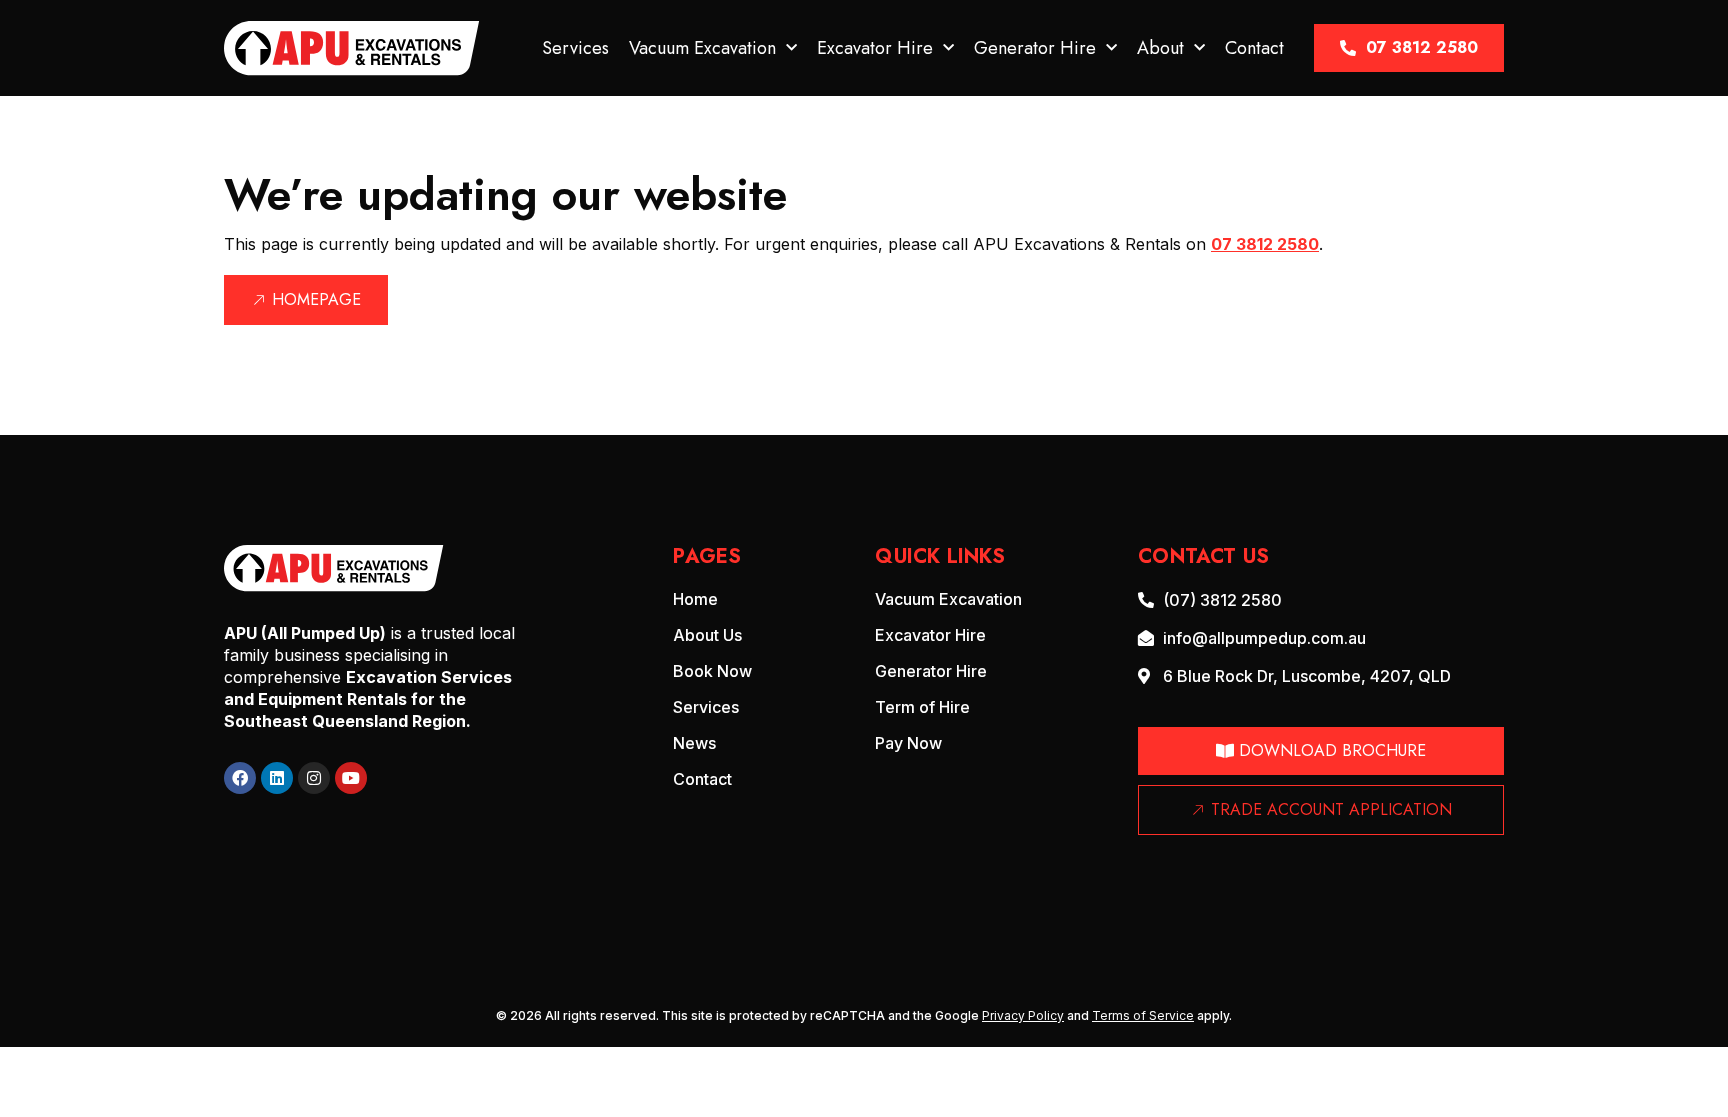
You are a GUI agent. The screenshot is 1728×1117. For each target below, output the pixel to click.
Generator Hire (1035, 48)
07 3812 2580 (1265, 244)
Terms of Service (1143, 1015)
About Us (707, 635)
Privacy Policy (1023, 1015)
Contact (1254, 48)
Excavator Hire (875, 48)
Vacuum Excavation (702, 48)
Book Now (712, 671)
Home (695, 599)
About (1160, 48)
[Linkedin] (277, 778)
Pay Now (908, 743)
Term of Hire (922, 707)
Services (575, 48)
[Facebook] (240, 778)
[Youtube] (351, 778)
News (694, 743)
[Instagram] (314, 778)
